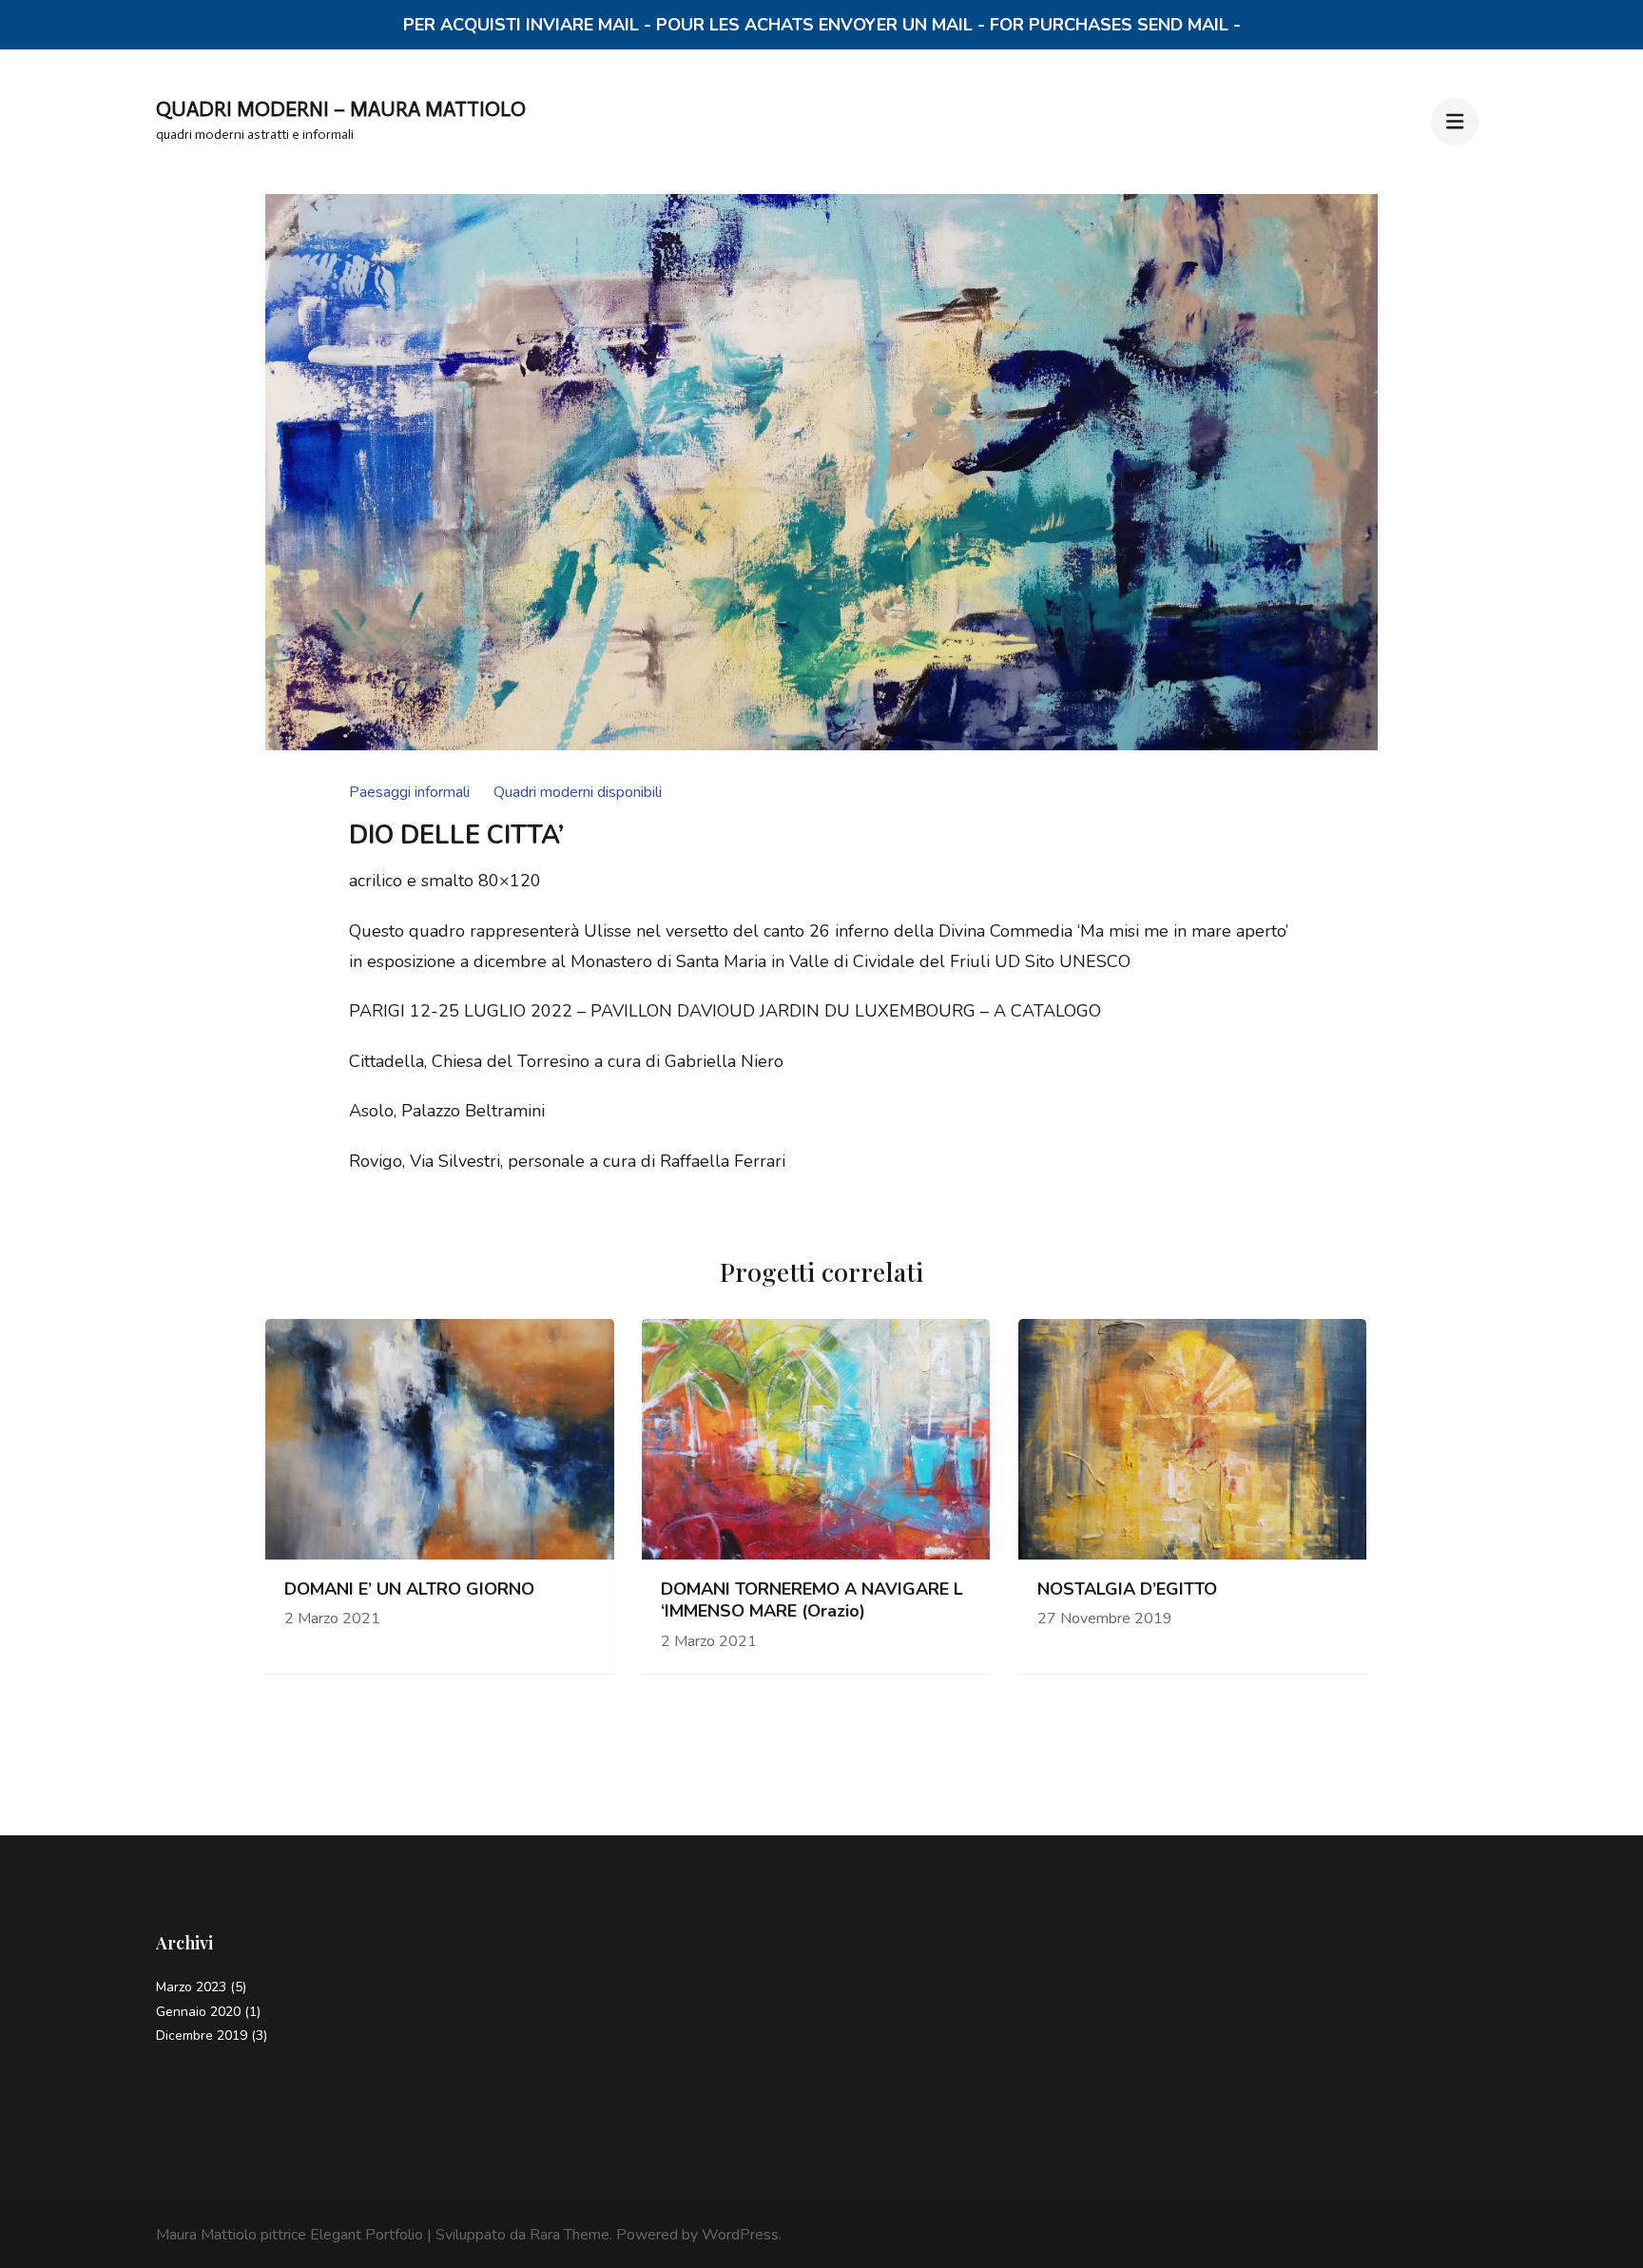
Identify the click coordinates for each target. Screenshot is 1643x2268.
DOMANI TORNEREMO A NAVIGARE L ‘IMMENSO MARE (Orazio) (812, 1600)
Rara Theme (570, 2235)
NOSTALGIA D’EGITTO (1127, 1590)
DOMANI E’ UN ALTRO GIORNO (409, 1590)
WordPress (740, 2235)
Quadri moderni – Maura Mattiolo (341, 109)
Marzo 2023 (191, 1987)
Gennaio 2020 (198, 2012)
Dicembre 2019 (202, 2035)
